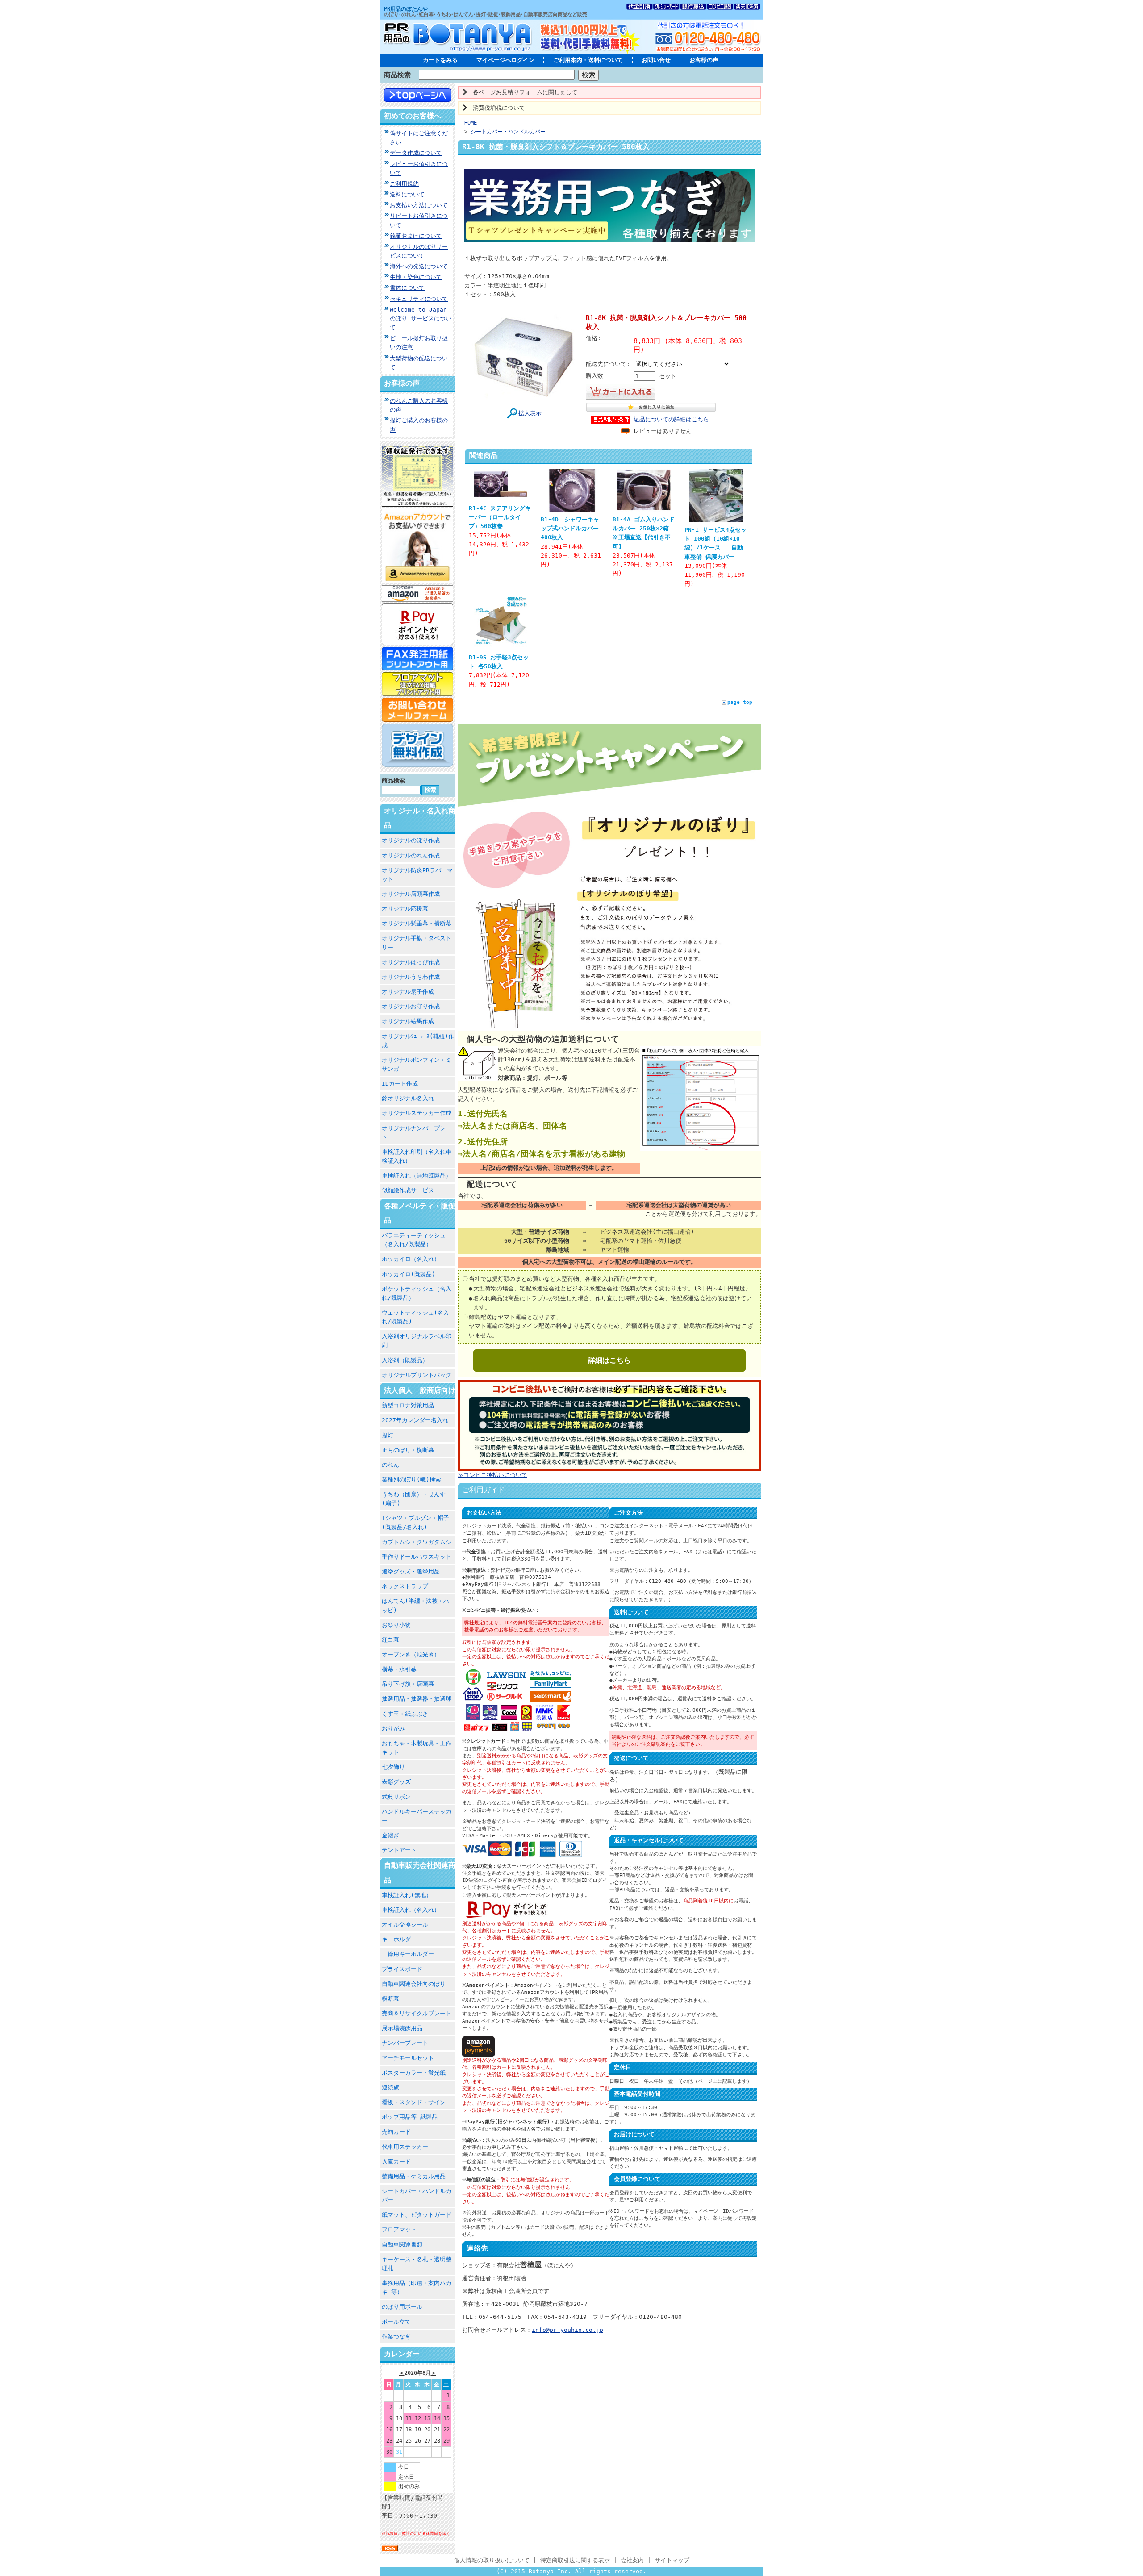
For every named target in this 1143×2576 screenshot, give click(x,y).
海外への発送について (419, 266)
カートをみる (440, 60)
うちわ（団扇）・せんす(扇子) (414, 1499)
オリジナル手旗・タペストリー (417, 943)
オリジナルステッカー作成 (417, 1113)
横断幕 (390, 1999)
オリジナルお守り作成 (411, 1006)
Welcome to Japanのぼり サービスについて (421, 318)
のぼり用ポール (402, 2307)
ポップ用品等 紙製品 (410, 2117)
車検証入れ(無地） (407, 1895)
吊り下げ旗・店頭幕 (408, 1684)
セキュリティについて (419, 299)
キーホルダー (399, 1939)
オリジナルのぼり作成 (411, 840)
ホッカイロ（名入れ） (411, 1259)
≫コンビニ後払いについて (492, 1475)
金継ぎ (390, 1835)
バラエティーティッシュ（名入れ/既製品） (414, 1240)
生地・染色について (416, 277)
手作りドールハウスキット (417, 1557)
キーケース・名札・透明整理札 (417, 2264)
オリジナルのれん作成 (411, 855)
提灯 (388, 1435)
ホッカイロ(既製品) (409, 1274)
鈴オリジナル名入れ (408, 1098)
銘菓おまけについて (416, 236)
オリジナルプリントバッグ (417, 1375)
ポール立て (396, 2322)
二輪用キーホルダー (408, 1954)
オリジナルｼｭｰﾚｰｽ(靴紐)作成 (418, 1041)
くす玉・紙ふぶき (405, 1714)
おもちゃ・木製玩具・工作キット (417, 1748)
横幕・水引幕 (399, 1669)
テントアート (399, 1850)
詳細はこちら (609, 1360)
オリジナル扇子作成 (408, 992)
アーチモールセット (408, 2058)
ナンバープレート (405, 2043)
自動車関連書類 (402, 2245)
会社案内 (632, 2560)
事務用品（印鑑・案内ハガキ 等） (417, 2287)
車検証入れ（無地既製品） (417, 1176)
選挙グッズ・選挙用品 (411, 1571)
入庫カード (396, 2162)
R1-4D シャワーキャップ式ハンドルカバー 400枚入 (570, 528)
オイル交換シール (405, 1925)
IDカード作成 (400, 1084)
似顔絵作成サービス (408, 1190)
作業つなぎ (396, 2337)
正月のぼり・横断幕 (408, 1450)
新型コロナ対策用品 (408, 1405)
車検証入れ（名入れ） (411, 1910)
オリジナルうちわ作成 (411, 977)
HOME (471, 123)
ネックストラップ (405, 1586)
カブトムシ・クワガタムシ (417, 1542)
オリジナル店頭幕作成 (411, 894)
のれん (390, 1465)
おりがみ (393, 1729)
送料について (407, 194)
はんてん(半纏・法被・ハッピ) (415, 1605)
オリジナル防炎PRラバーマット (417, 875)
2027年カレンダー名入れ (415, 1420)
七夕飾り (393, 1767)
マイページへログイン (505, 60)
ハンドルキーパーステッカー (417, 1816)
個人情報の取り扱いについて (492, 2560)
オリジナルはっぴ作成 (411, 962)
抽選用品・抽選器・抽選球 (417, 1699)
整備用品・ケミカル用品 (414, 2176)
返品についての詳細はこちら (671, 419)
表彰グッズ (396, 1782)
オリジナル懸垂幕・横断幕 (417, 923)
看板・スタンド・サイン (414, 2102)
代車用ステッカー (405, 2147)
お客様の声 (704, 60)
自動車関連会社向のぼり (414, 1984)
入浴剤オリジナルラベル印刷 (417, 1341)
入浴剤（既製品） (405, 1360)
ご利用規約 (404, 184)
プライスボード (402, 1969)
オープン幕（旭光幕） (411, 1654)
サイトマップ (672, 2560)
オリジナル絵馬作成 (408, 1021)
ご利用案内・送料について (588, 60)
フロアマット (399, 2229)
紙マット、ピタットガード (417, 2215)
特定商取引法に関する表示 (575, 2560)
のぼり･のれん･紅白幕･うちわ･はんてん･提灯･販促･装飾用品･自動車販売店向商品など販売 (486, 15)
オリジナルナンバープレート (417, 1133)
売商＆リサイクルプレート (417, 2013)
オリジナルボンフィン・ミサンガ (417, 1064)
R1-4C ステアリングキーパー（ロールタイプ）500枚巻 (500, 517)
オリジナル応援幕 (405, 909)
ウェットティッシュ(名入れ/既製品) (415, 1317)
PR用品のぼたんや (406, 9)
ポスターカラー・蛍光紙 (414, 2073)
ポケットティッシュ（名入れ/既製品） (417, 1293)
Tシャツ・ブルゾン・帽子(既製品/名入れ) (415, 1522)
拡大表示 (530, 413)
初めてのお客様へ (413, 116)
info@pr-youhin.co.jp (567, 2330)
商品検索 (397, 75)
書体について (407, 288)
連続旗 (390, 2087)
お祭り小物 (396, 1625)
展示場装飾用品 (402, 2028)
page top (740, 702)
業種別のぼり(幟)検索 (411, 1479)
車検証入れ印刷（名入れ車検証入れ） (417, 1156)
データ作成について (416, 153)
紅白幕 (390, 1640)
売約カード (396, 2132)
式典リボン (396, 1797)
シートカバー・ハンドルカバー (417, 2195)
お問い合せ (656, 60)
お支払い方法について (419, 205)
